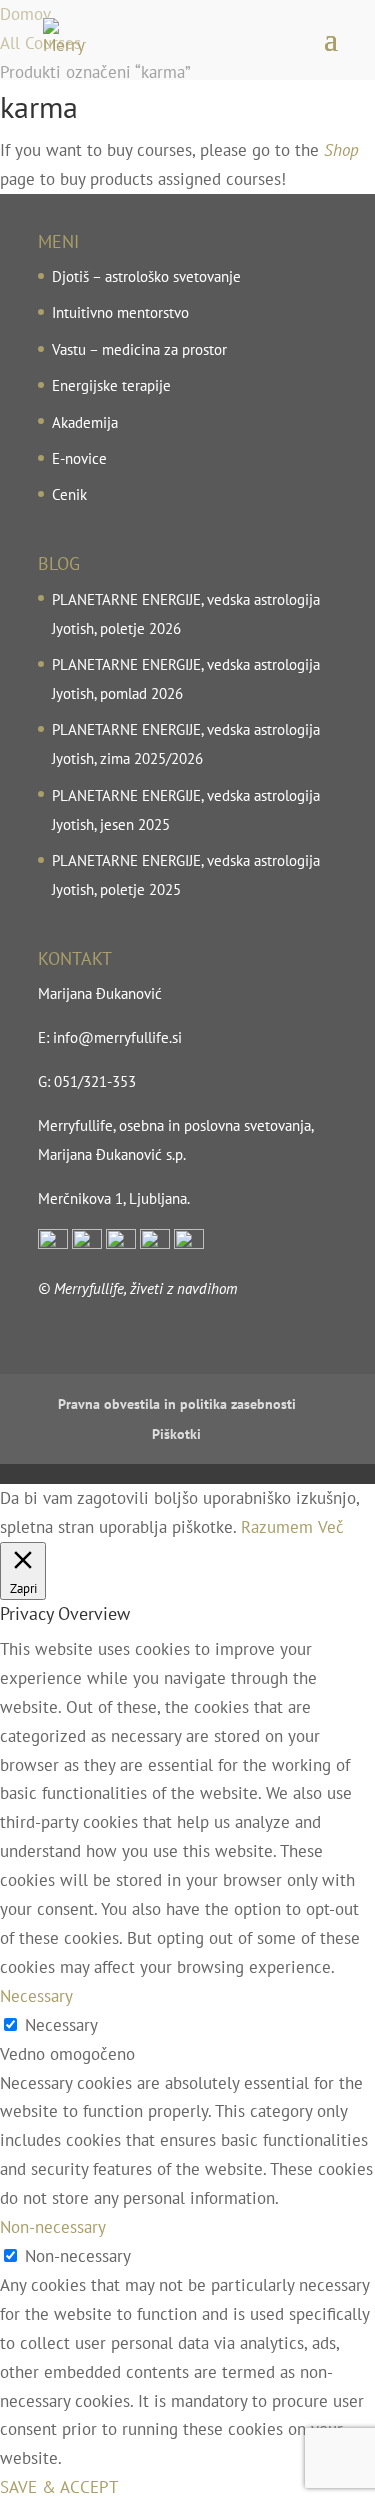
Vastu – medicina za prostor (139, 349)
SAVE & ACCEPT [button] (59, 2487)
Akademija (85, 422)
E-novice (79, 458)
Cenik (69, 494)
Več (331, 1527)
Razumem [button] (277, 1527)
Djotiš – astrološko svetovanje (146, 276)
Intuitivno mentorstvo (120, 312)
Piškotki (176, 1434)
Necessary (61, 2025)
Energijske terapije (111, 385)
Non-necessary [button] (53, 2227)
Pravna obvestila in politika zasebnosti (177, 1404)
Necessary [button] (36, 1996)
